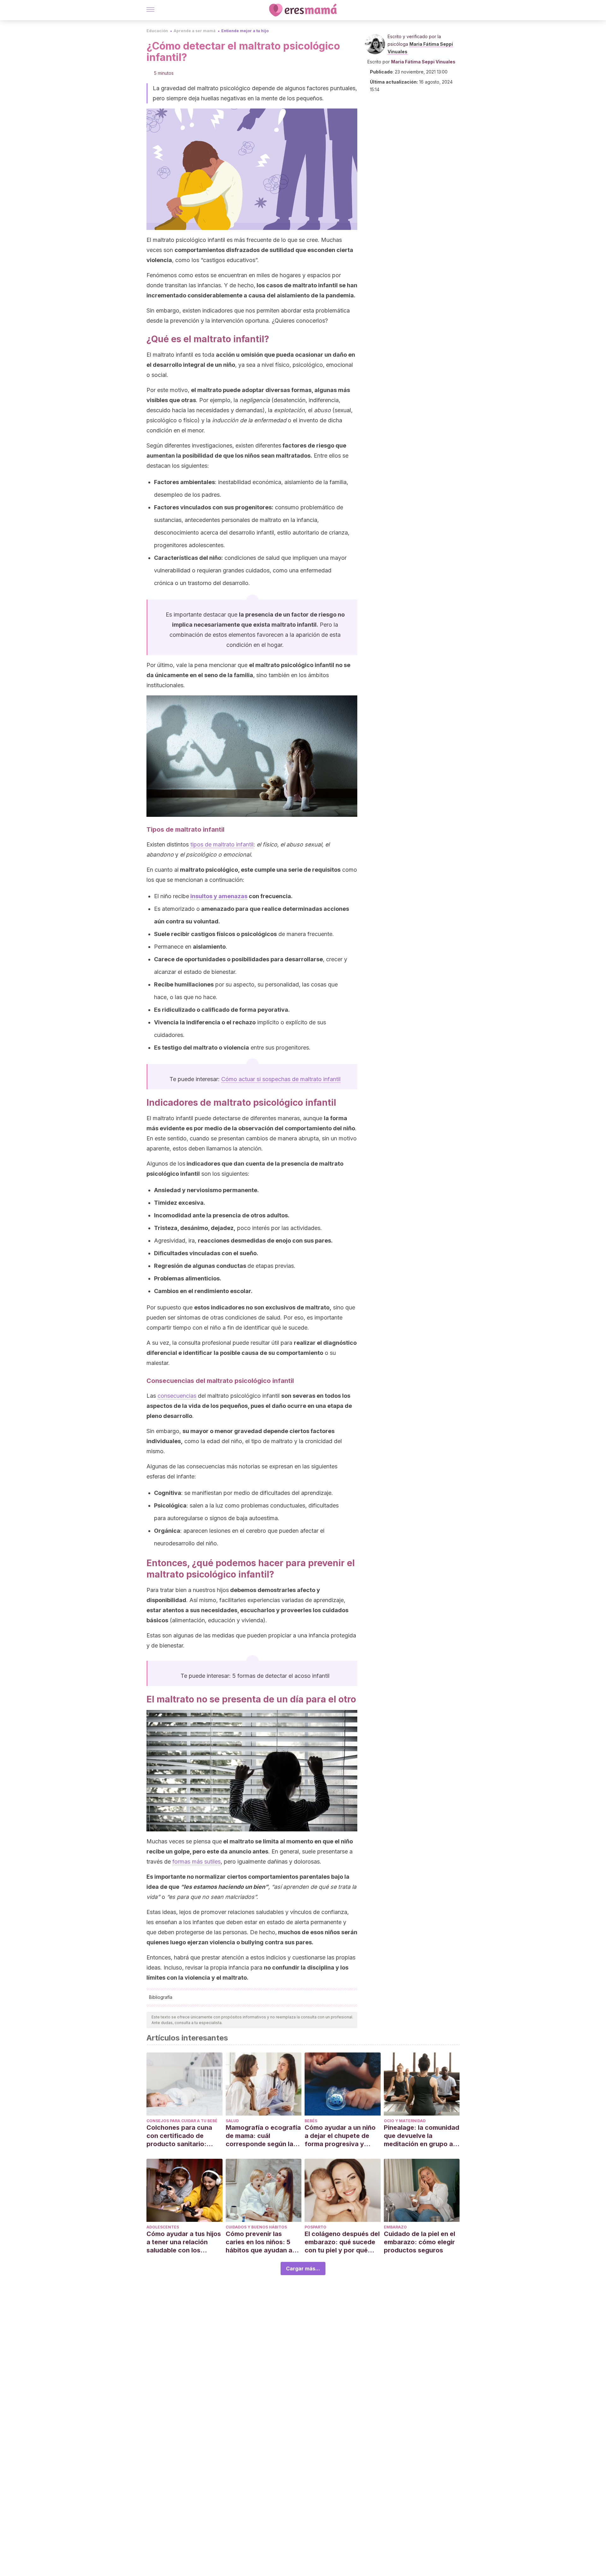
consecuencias (177, 1396)
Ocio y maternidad (405, 2121)
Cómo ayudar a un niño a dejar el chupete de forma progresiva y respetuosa (340, 2136)
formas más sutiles (196, 1862)
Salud (232, 2121)
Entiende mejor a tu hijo (245, 31)
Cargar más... (303, 2269)
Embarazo (395, 2227)
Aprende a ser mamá (195, 31)
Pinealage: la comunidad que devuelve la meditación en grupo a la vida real (422, 2136)
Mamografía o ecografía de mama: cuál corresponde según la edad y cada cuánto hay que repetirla (263, 2136)
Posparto (315, 2227)
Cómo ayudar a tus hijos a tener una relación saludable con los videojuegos (184, 2242)
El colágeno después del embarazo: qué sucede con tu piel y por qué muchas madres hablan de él (342, 2242)
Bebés (311, 2121)
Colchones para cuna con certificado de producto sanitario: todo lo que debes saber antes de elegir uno (184, 2136)
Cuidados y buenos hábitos (256, 2227)
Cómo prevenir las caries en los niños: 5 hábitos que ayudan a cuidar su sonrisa (259, 2242)
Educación (157, 31)
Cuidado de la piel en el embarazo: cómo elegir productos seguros (419, 2242)
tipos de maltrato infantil (222, 844)
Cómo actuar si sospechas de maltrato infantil (281, 1079)
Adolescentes (163, 2227)
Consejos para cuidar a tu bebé (182, 2121)
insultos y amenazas (219, 896)
